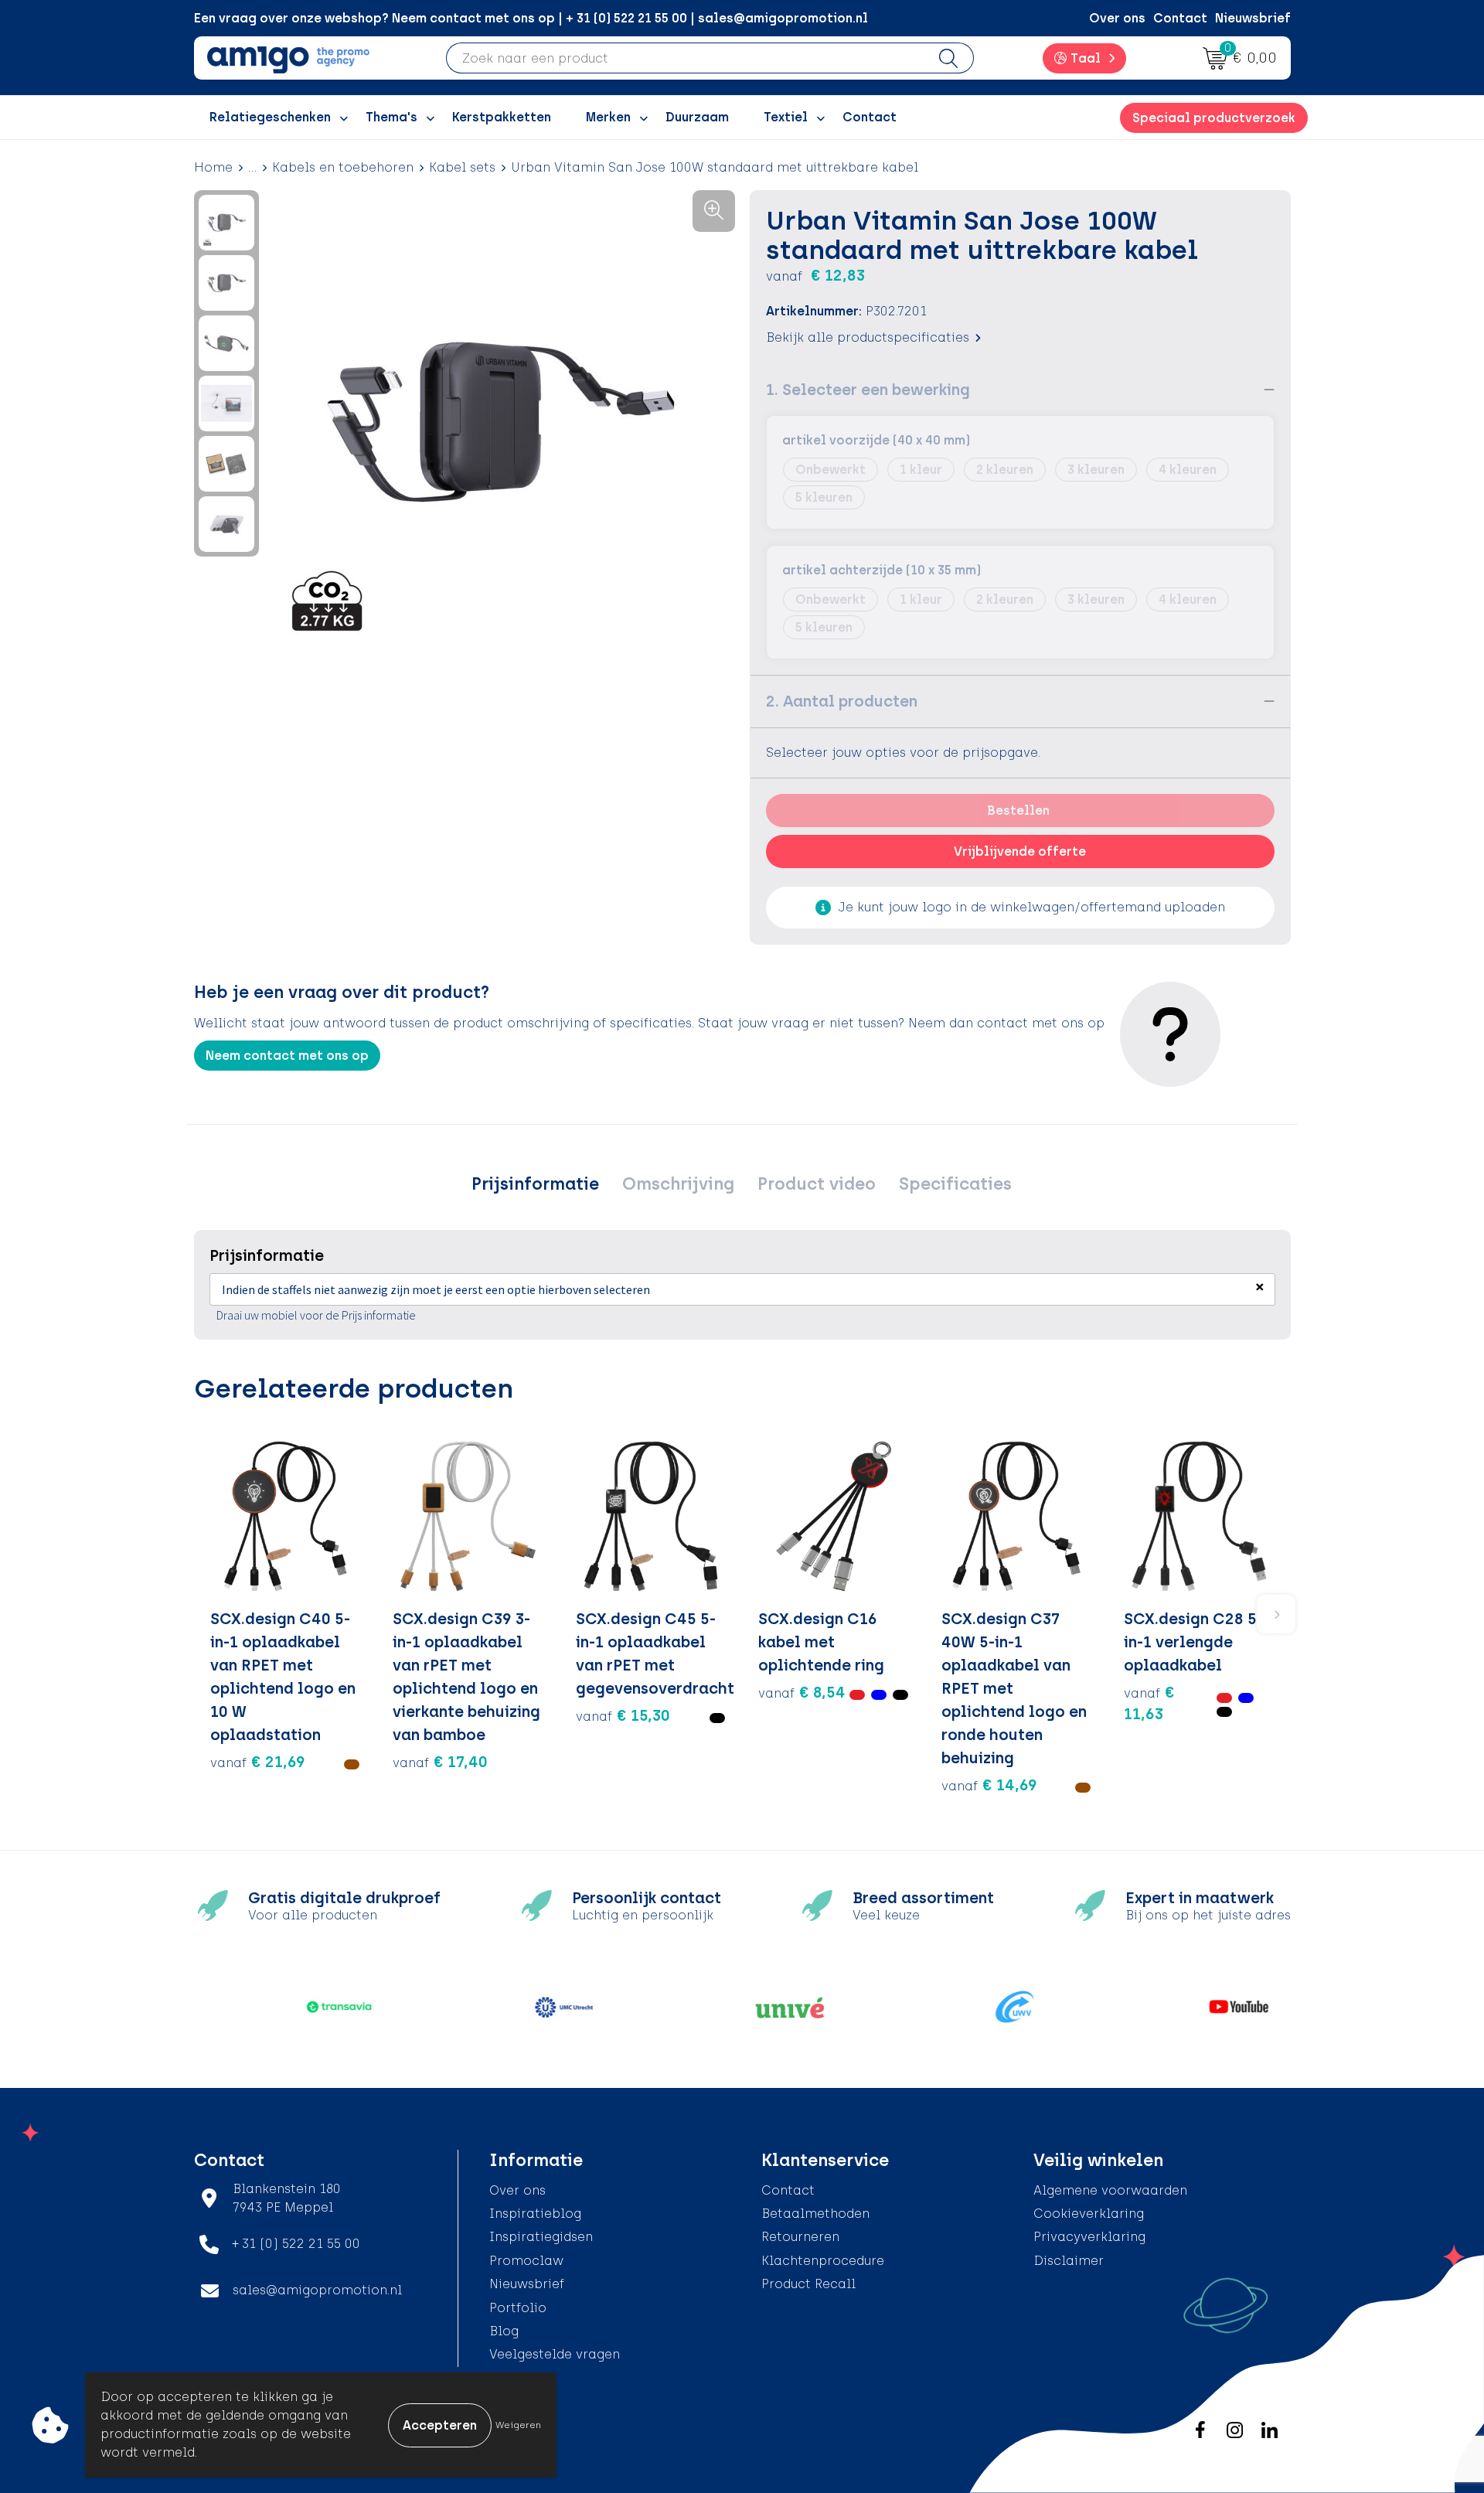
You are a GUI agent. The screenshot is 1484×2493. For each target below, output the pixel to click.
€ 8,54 (802, 1692)
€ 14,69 (989, 1785)
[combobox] (685, 58)
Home (213, 167)
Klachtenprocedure (823, 2261)
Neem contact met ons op (287, 1056)
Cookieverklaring (1089, 2214)
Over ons (1117, 18)
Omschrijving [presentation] (678, 1184)
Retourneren (800, 2237)
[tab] (535, 1184)
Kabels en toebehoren (343, 167)
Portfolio (518, 2308)
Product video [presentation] (817, 1184)
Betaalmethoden (815, 2214)
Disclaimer (1069, 2261)
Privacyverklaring (1089, 2237)
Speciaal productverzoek (1214, 118)
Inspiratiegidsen (541, 2237)
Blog (504, 2331)
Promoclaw (526, 2261)
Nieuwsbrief (1253, 18)
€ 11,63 (1149, 1703)
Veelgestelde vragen (555, 2354)
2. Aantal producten (842, 701)
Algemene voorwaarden (1110, 2190)
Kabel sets (462, 167)
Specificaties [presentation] (955, 1184)
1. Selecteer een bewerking (868, 390)
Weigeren (518, 2425)
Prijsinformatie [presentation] (535, 1184)
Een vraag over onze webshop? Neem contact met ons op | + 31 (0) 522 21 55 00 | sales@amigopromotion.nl (531, 18)
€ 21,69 (258, 1762)
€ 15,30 (623, 1715)
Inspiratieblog (535, 2214)
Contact (1180, 18)
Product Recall (808, 2284)
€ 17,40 (440, 1762)
